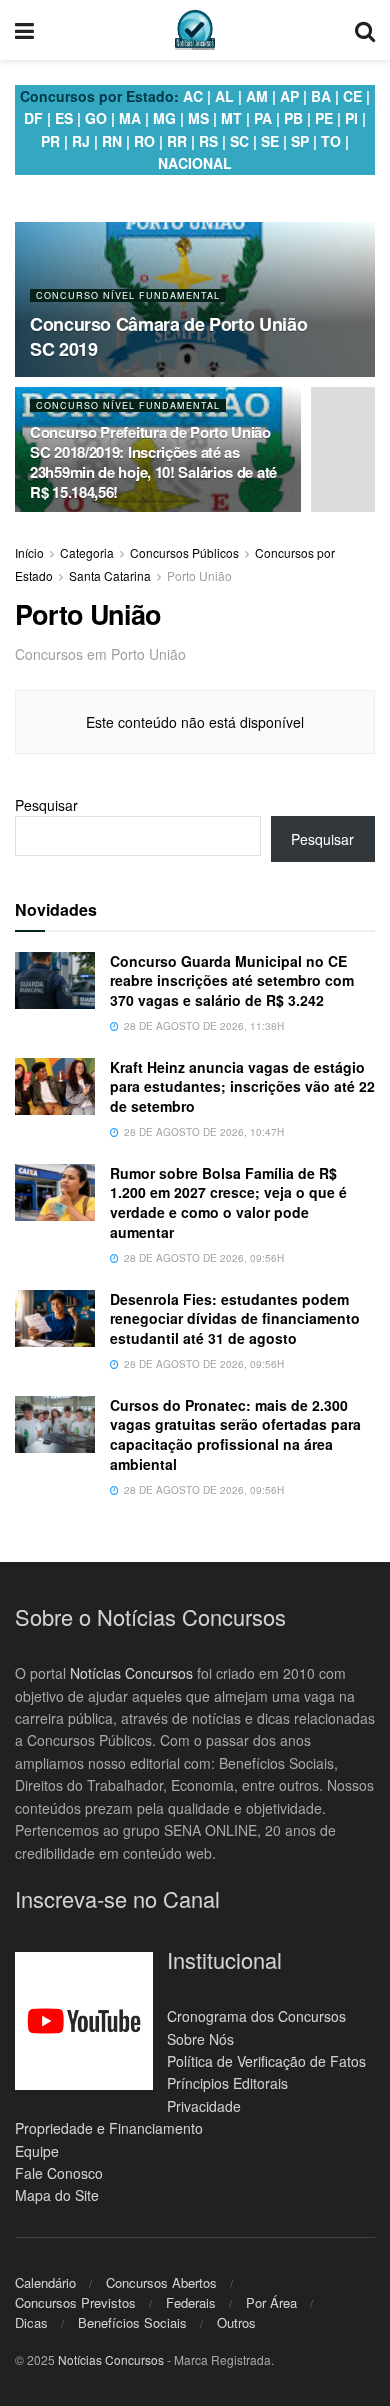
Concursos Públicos (184, 552)
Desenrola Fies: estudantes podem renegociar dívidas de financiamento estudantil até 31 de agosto (235, 1318)
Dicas (31, 2322)
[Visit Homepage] (195, 30)
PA (263, 118)
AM (257, 96)
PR (50, 141)
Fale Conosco (59, 2173)
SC (239, 141)
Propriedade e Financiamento (109, 2128)
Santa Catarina (110, 575)
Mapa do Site (57, 2195)
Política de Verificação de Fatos (266, 2061)
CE (352, 96)
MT (231, 118)
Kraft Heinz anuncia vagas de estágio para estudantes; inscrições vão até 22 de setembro (242, 1086)
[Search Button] (365, 30)
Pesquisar (46, 805)
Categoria (87, 552)
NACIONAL (195, 163)
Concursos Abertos (161, 2282)
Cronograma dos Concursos (256, 2016)
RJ (81, 141)
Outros (236, 2322)
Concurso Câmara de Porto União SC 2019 (168, 336)
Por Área (271, 2302)
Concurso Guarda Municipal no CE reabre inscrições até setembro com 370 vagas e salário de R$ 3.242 (232, 980)
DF (33, 118)
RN (112, 141)
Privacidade (204, 2106)
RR (177, 141)
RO (144, 141)
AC (193, 96)
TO (331, 141)
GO (96, 118)
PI (351, 118)
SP (300, 141)
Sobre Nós (200, 2039)
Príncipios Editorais (227, 2083)
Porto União (199, 575)
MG (164, 118)
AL (224, 96)
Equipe (37, 2151)
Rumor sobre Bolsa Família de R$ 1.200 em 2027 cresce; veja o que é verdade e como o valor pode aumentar (228, 1202)
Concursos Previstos (75, 2302)
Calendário (45, 2282)
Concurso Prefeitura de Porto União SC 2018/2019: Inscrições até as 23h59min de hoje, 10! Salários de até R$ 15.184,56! (153, 462)
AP (289, 96)
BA (321, 96)
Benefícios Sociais (132, 2322)
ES (64, 118)
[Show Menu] (24, 30)
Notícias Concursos (131, 1673)
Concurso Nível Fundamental (128, 295)
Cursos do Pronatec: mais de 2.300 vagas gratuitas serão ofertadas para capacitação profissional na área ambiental (235, 1434)
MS (198, 118)
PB (293, 118)
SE (270, 141)
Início (29, 552)
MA (130, 118)
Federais (191, 2302)
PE (324, 118)
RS (208, 141)
